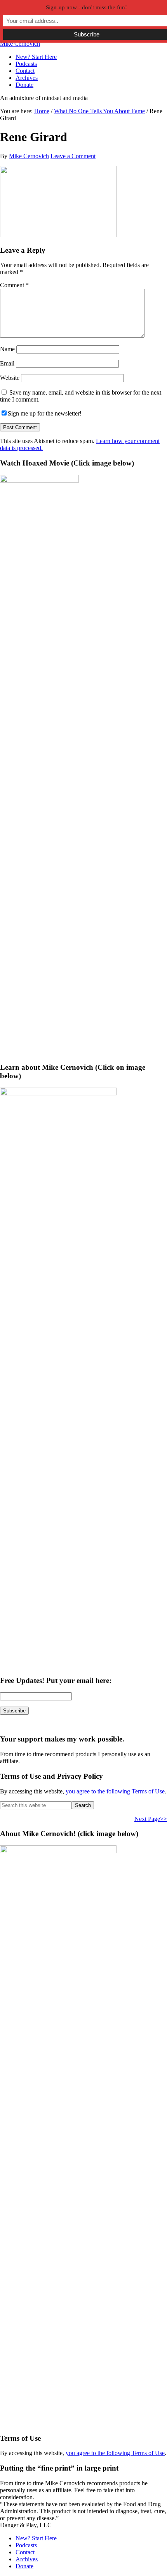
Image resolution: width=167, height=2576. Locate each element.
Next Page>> (151, 1819)
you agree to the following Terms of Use (115, 1791)
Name (7, 349)
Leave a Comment (73, 156)
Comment (14, 285)
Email (7, 363)
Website (10, 378)
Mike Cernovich (20, 44)
